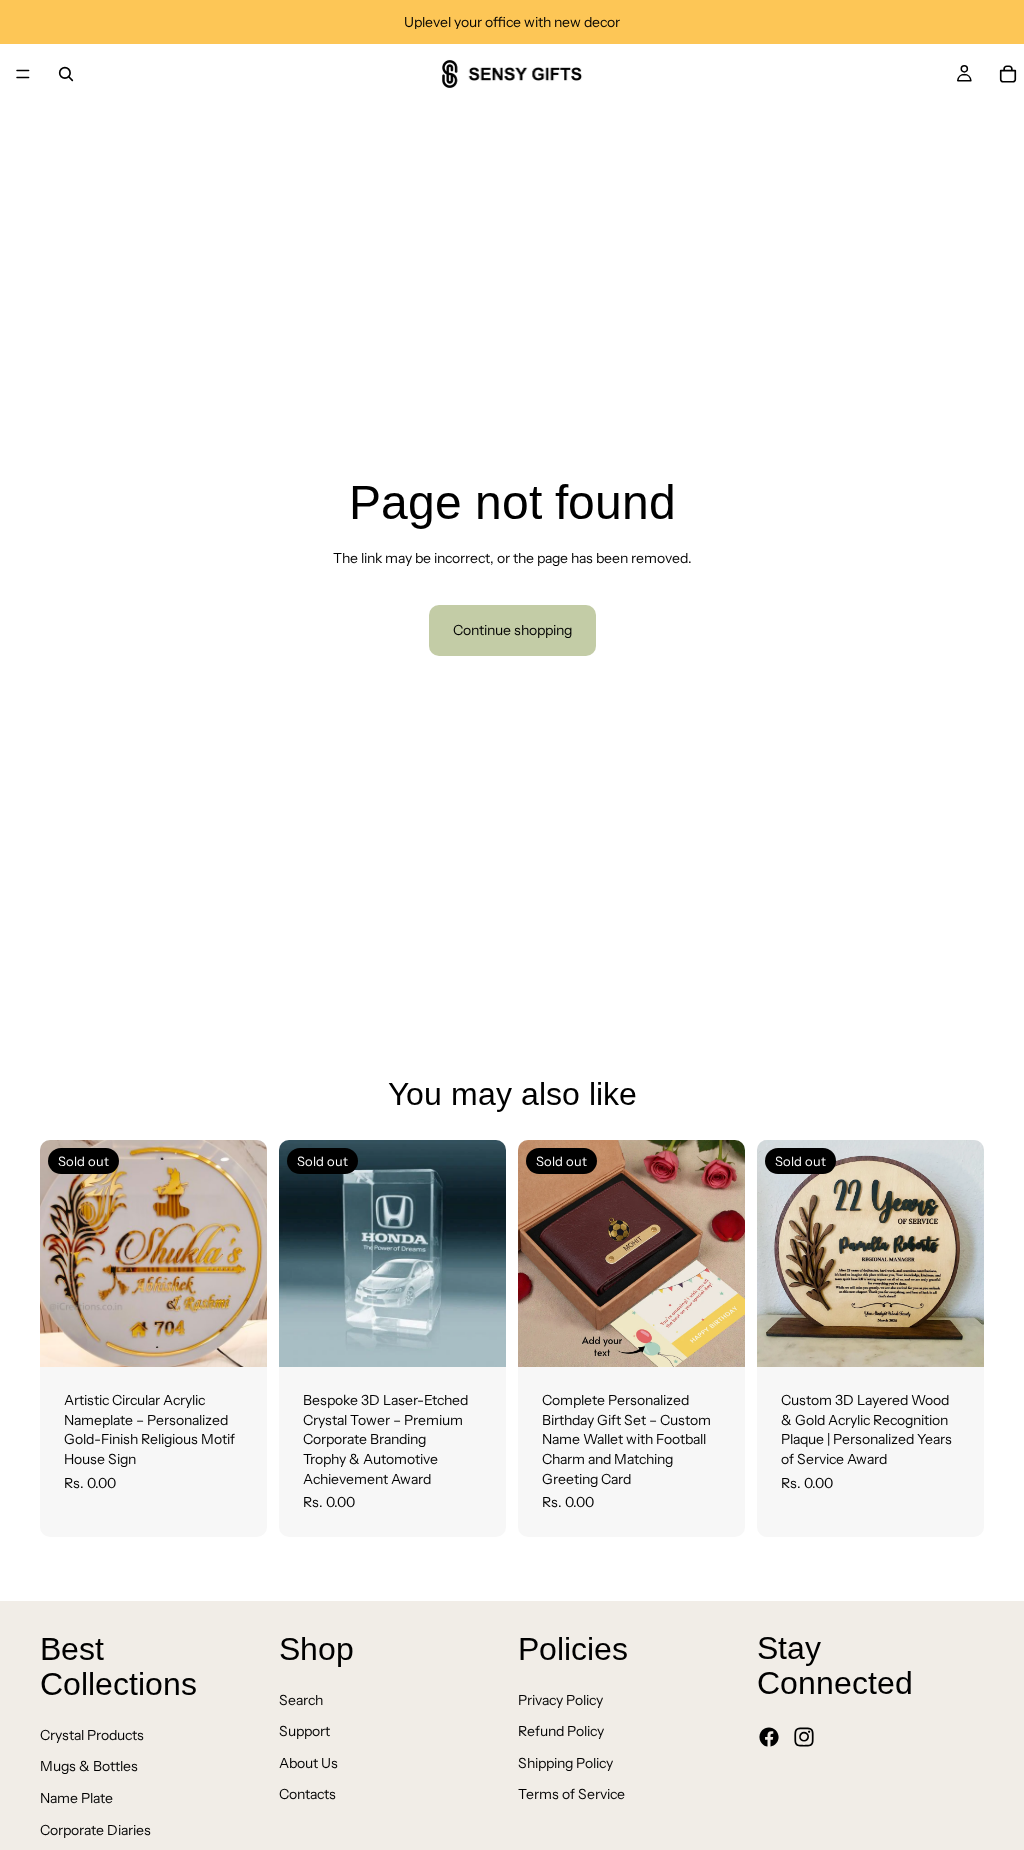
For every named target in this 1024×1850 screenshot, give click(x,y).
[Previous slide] (62, 1254)
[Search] (66, 74)
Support (304, 1731)
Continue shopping (512, 630)
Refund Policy (561, 1731)
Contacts (307, 1794)
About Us (308, 1763)
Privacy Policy (560, 1699)
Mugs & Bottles (89, 1766)
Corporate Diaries (95, 1829)
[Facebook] (769, 1737)
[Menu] (23, 74)
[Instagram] (804, 1737)
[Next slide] (245, 1254)
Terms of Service (571, 1794)
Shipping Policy (565, 1763)
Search (301, 1699)
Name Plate (76, 1798)
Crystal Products (92, 1735)
